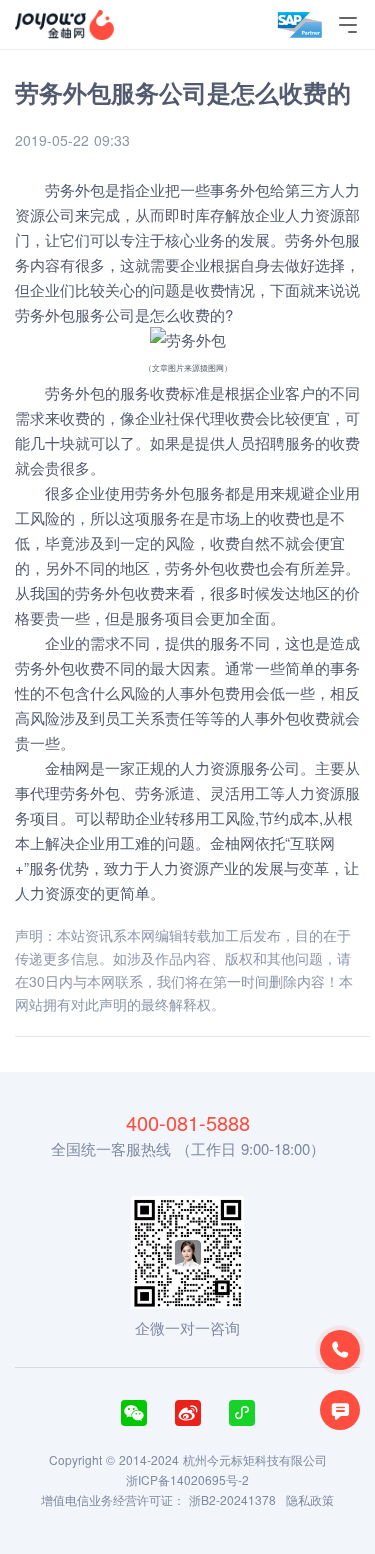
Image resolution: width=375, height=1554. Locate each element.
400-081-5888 (188, 1123)
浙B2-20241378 (232, 1499)
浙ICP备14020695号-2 (187, 1479)
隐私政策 (310, 1499)
